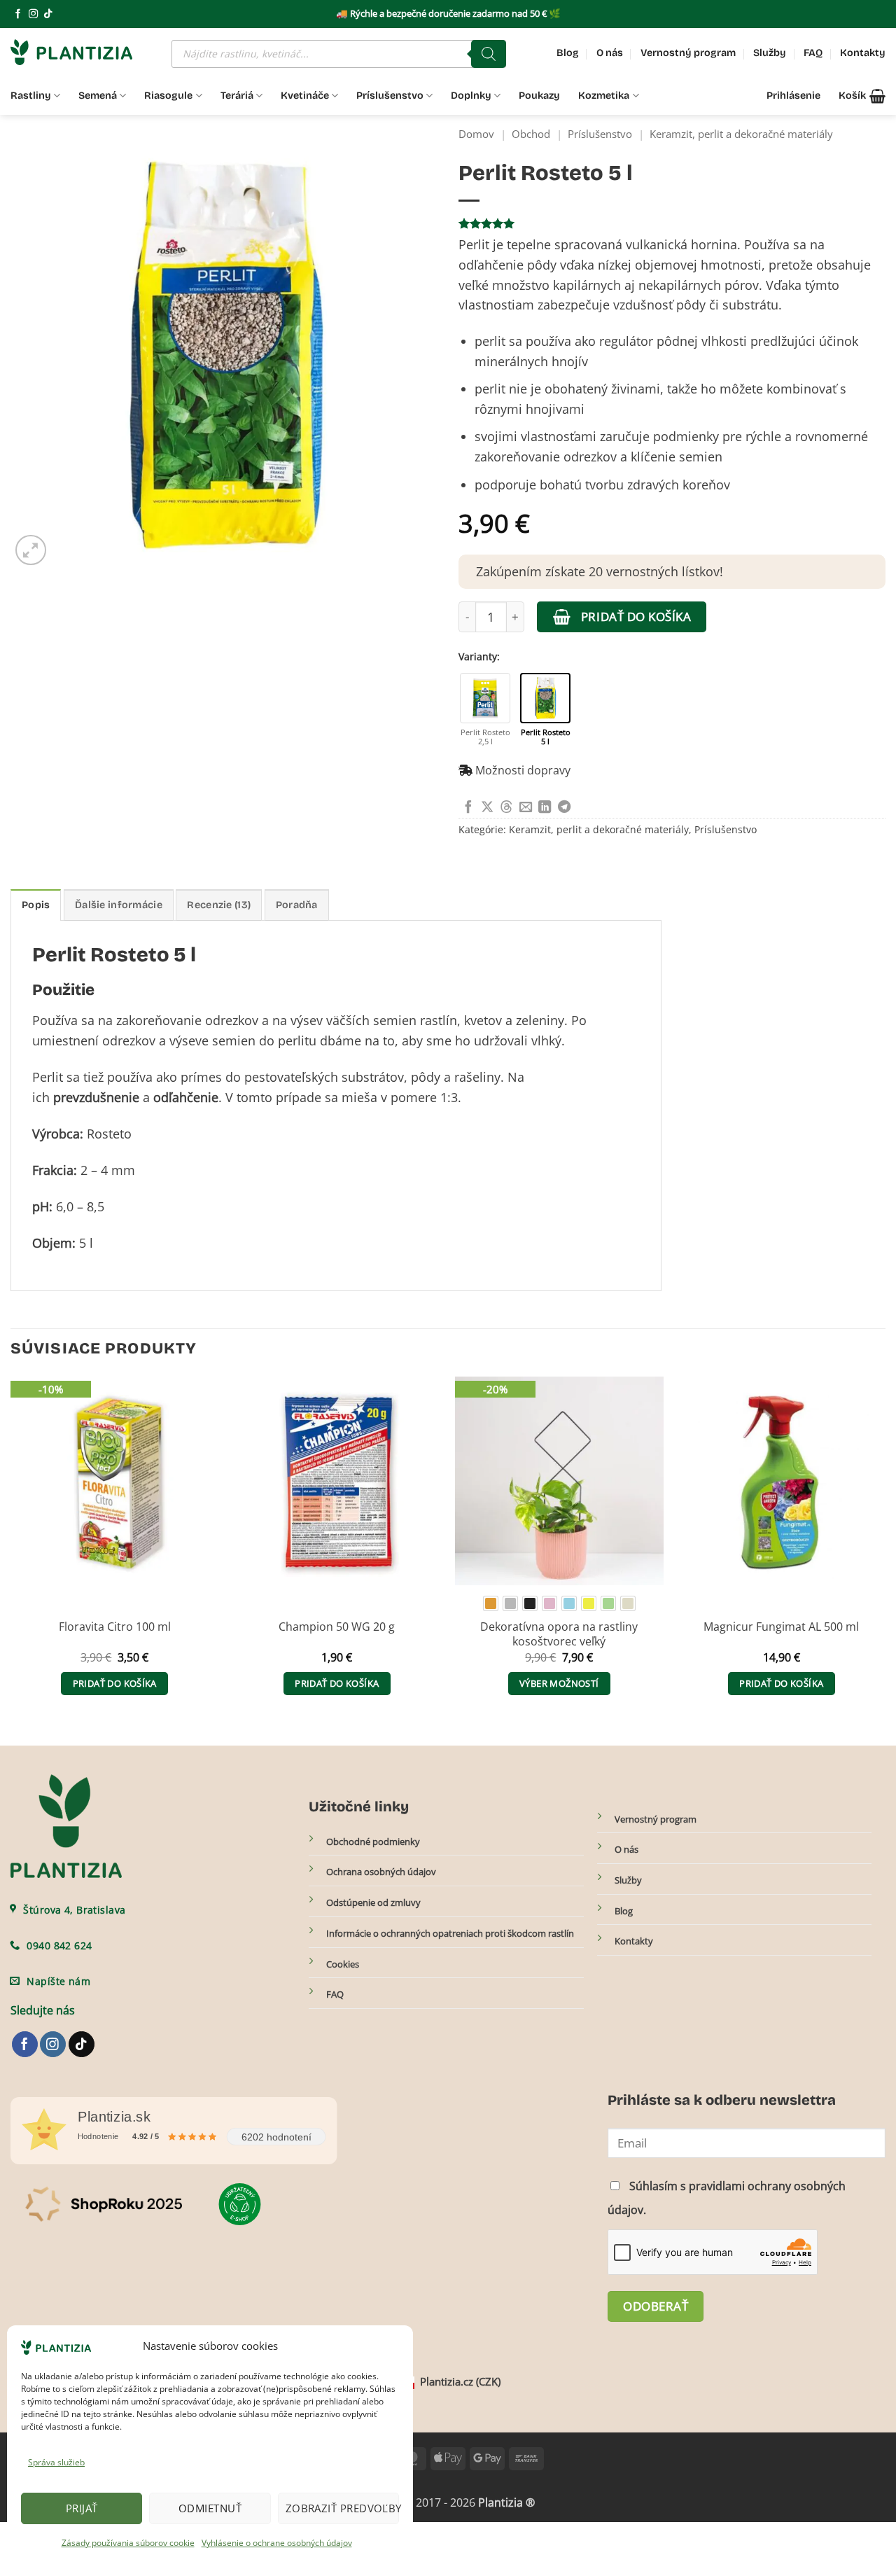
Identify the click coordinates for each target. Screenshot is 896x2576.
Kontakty (863, 53)
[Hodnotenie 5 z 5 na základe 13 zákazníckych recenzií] (672, 223)
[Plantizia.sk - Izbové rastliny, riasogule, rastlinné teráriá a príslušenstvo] (80, 52)
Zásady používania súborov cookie (128, 2543)
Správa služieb (56, 2462)
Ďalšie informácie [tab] (119, 905)
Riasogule (168, 96)
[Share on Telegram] (564, 808)
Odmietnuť (210, 2508)
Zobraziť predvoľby (342, 2508)
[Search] (489, 54)
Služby (770, 53)
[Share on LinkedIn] (545, 808)
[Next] (885, 1550)
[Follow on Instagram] (33, 14)
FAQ (813, 53)
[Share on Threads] (506, 808)
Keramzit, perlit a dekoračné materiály (741, 134)
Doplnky (471, 96)
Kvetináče (305, 96)
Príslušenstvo (390, 96)
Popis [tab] (36, 905)
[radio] (491, 1603)
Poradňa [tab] (297, 905)
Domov (476, 134)
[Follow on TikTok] (48, 14)
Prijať (82, 2508)
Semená (98, 96)
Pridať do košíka (636, 616)
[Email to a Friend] (526, 808)
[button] (862, 96)
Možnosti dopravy (523, 770)
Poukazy (539, 96)
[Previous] (11, 1550)
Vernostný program (688, 53)
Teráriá (237, 96)
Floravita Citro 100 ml (115, 1627)
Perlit (48, 1077)
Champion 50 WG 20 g (337, 1627)
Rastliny (31, 96)
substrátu (750, 305)
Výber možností (559, 1683)
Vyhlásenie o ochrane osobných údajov (277, 2543)
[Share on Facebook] (468, 808)
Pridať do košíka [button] (115, 1683)
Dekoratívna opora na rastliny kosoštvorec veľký (559, 1634)
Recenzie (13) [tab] (219, 905)
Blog (568, 53)
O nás (610, 53)
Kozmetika (604, 96)
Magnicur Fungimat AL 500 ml (781, 1627)
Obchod (531, 134)
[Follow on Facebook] (18, 14)
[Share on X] (487, 808)
